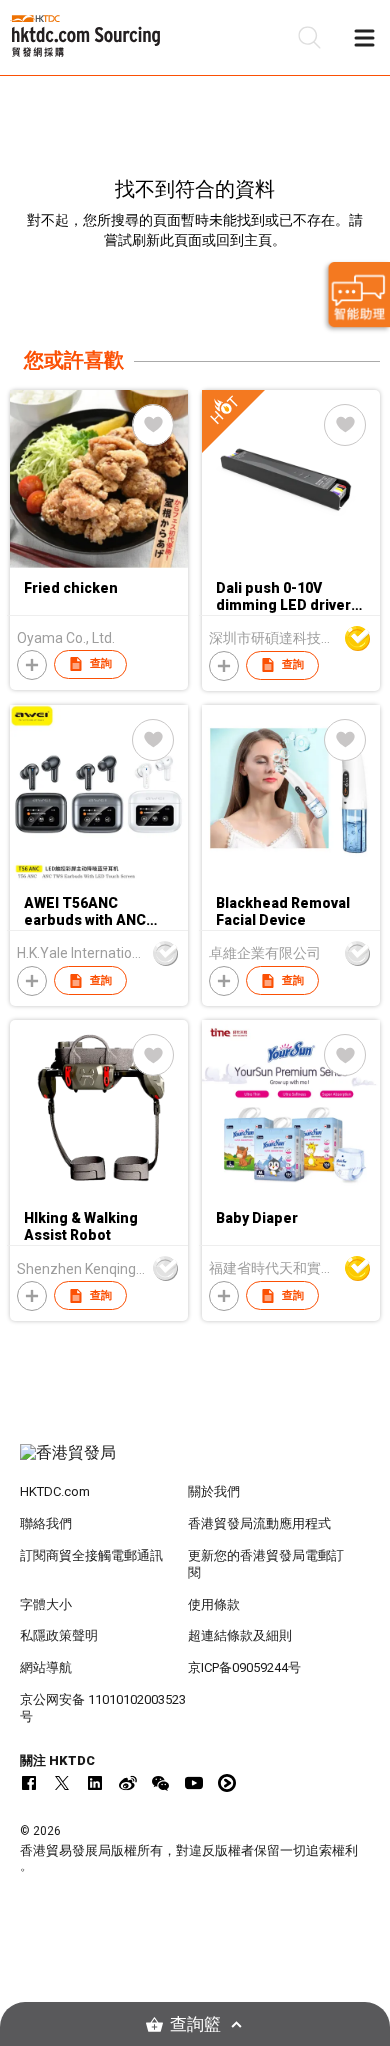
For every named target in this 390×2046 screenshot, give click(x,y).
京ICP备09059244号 (244, 1667)
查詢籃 (195, 2024)
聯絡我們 (46, 1523)
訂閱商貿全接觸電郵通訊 (91, 1555)
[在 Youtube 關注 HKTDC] (194, 1783)
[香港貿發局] (195, 1463)
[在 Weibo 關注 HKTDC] (128, 1783)
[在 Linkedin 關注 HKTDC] (95, 1783)
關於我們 (214, 1491)
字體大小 (46, 1604)
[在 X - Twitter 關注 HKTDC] (62, 1783)
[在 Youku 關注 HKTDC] (227, 1783)
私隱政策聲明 (59, 1635)
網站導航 (46, 1667)
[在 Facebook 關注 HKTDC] (29, 1783)
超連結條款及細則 (240, 1635)
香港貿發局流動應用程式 (259, 1523)
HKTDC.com (55, 1491)
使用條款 (214, 1604)
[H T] (291, 563)
